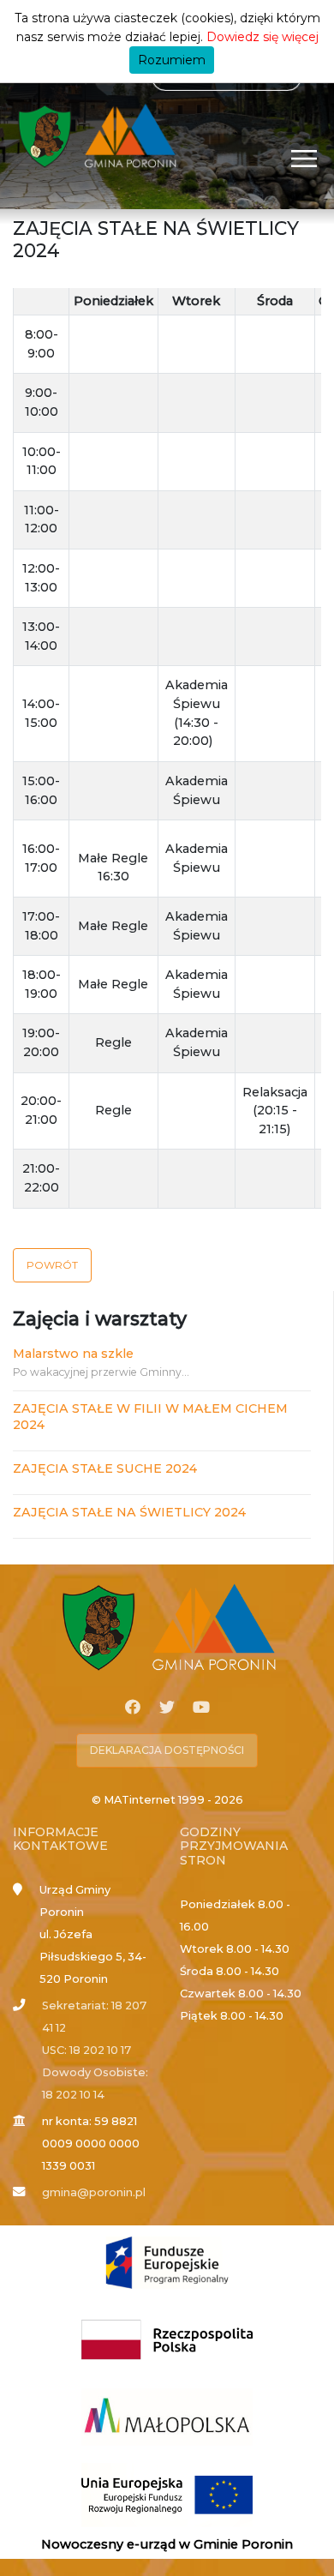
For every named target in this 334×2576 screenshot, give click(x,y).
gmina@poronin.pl (94, 2192)
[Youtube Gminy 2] (201, 1708)
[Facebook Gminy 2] (133, 1708)
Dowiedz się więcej (262, 37)
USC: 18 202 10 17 (86, 2050)
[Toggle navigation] (304, 158)
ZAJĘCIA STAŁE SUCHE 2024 (105, 1468)
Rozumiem (172, 60)
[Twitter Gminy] (167, 1708)
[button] (52, 1265)
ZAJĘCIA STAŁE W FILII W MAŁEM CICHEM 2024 (150, 1417)
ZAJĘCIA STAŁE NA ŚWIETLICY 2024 (129, 1512)
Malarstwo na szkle (73, 1354)
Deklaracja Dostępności (167, 1750)
